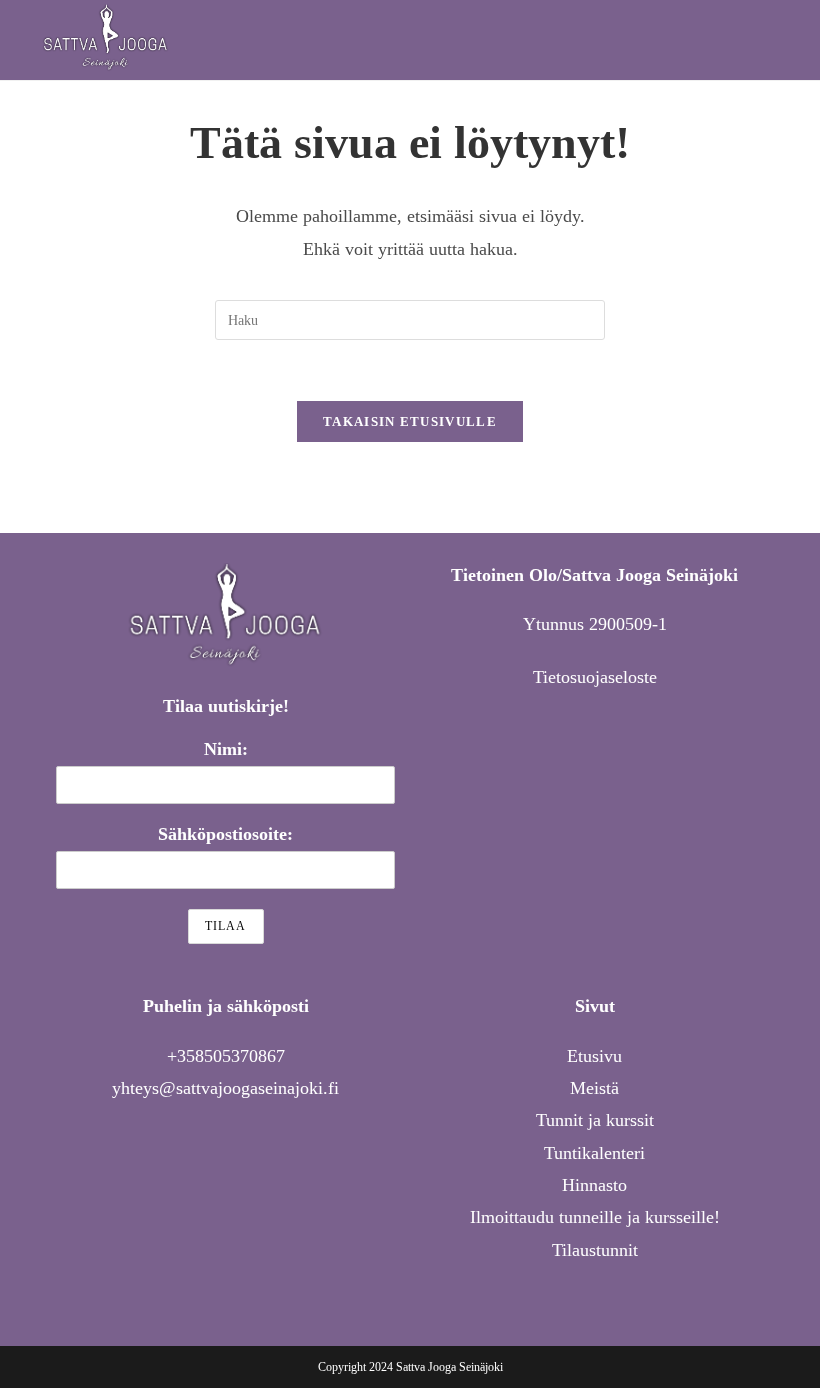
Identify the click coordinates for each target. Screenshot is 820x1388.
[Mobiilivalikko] (772, 39)
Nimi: (226, 749)
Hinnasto (594, 1185)
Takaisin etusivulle (410, 421)
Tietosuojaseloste (595, 677)
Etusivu (594, 1056)
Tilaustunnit (595, 1250)
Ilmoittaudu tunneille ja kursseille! (595, 1217)
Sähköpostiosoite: (225, 834)
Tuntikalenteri (594, 1153)
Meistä (594, 1088)
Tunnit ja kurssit (595, 1120)
